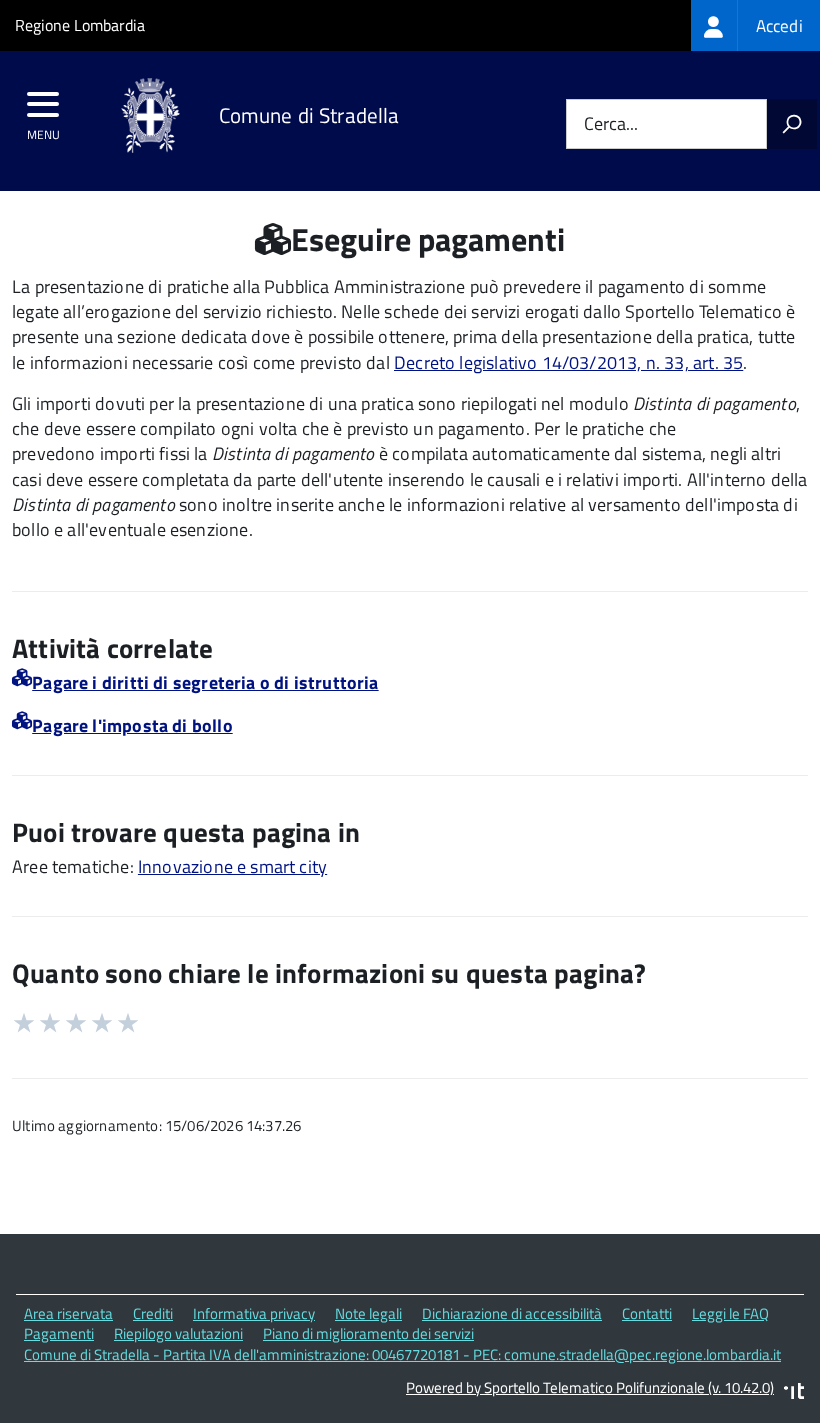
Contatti (647, 1313)
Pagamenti (59, 1333)
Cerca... (611, 124)
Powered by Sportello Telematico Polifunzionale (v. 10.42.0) (590, 1387)
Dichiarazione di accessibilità (512, 1313)
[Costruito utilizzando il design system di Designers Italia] (794, 1393)
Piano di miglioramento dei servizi (368, 1333)
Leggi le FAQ (730, 1313)
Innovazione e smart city (232, 866)
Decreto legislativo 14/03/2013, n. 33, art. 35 (568, 362)
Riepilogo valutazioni (178, 1333)
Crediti (153, 1313)
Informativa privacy (254, 1313)
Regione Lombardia (80, 25)
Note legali (368, 1313)
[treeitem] (755, 25)
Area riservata (68, 1313)
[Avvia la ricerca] (792, 124)
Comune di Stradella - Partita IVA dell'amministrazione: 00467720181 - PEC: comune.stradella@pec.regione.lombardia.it (402, 1354)
